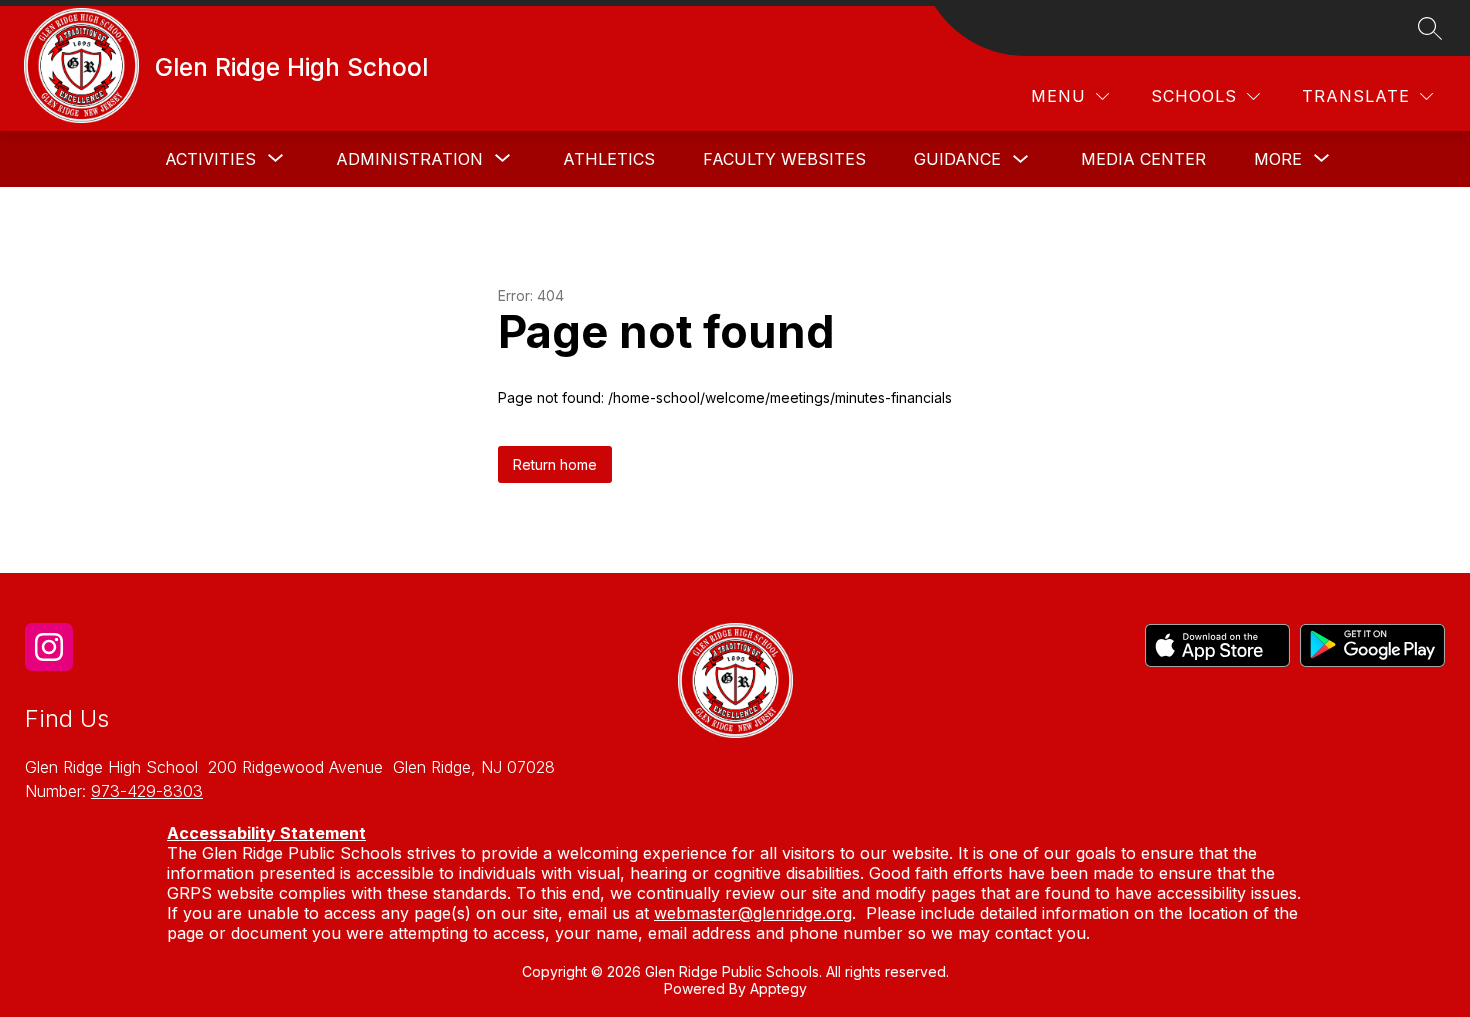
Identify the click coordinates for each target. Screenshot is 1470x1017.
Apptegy (778, 988)
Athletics (609, 159)
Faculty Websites (784, 159)
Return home (555, 464)
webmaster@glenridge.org (753, 913)
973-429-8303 (147, 791)
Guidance (957, 159)
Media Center (1143, 159)
